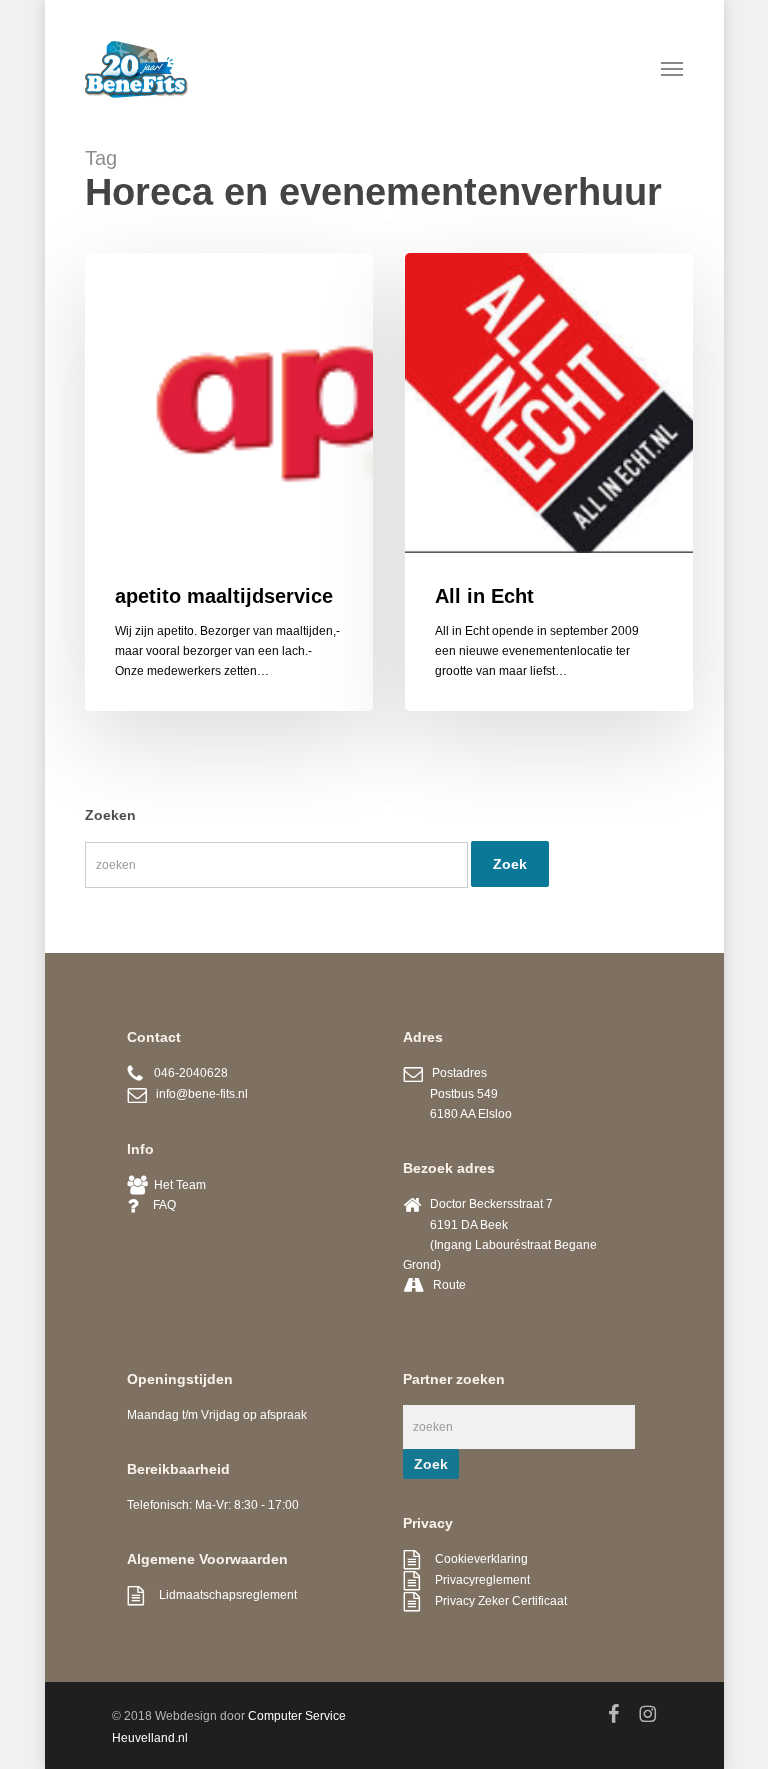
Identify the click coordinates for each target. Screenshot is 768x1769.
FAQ (157, 1205)
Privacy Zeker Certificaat (493, 1601)
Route (449, 1285)
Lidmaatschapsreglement (220, 1595)
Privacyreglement (475, 1580)
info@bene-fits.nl (197, 1094)
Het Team (177, 1185)
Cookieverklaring (474, 1559)
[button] (672, 68)
